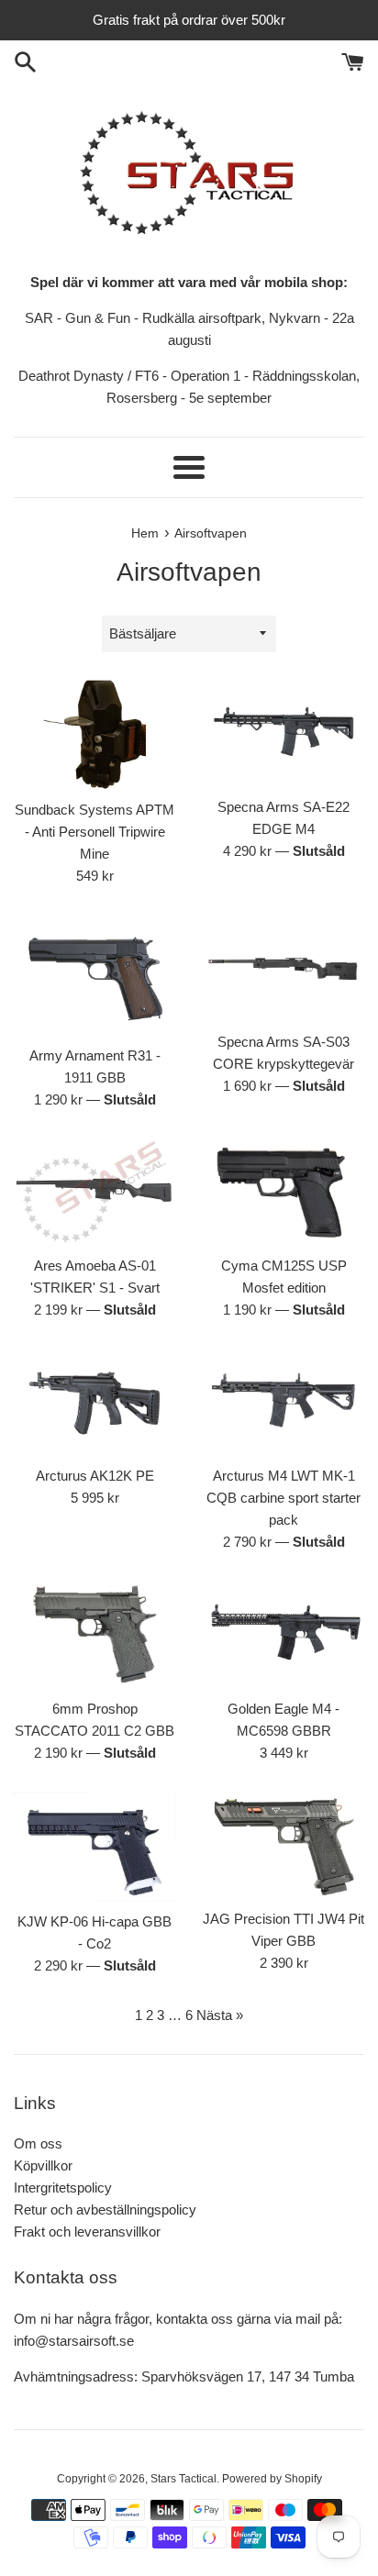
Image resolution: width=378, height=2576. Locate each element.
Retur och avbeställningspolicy (105, 2210)
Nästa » (220, 2015)
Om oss (38, 2143)
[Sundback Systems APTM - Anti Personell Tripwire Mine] (94, 735)
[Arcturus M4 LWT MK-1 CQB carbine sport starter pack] (283, 1402)
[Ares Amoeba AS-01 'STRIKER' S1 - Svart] (94, 1192)
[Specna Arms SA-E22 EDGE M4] (283, 733)
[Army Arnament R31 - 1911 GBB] (94, 975)
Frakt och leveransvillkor (87, 2232)
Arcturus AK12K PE (95, 1476)
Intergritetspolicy (63, 2187)
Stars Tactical (183, 2479)
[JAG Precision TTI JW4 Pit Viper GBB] (283, 1845)
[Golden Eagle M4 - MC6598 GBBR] (283, 1634)
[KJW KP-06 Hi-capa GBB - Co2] (94, 1847)
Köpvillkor (43, 2165)
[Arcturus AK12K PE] (94, 1402)
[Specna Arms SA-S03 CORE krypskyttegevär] (283, 968)
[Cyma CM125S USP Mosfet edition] (283, 1192)
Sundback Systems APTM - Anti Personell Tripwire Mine (94, 832)
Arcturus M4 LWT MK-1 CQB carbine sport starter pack (283, 1498)
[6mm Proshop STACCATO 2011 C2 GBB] (94, 1634)
